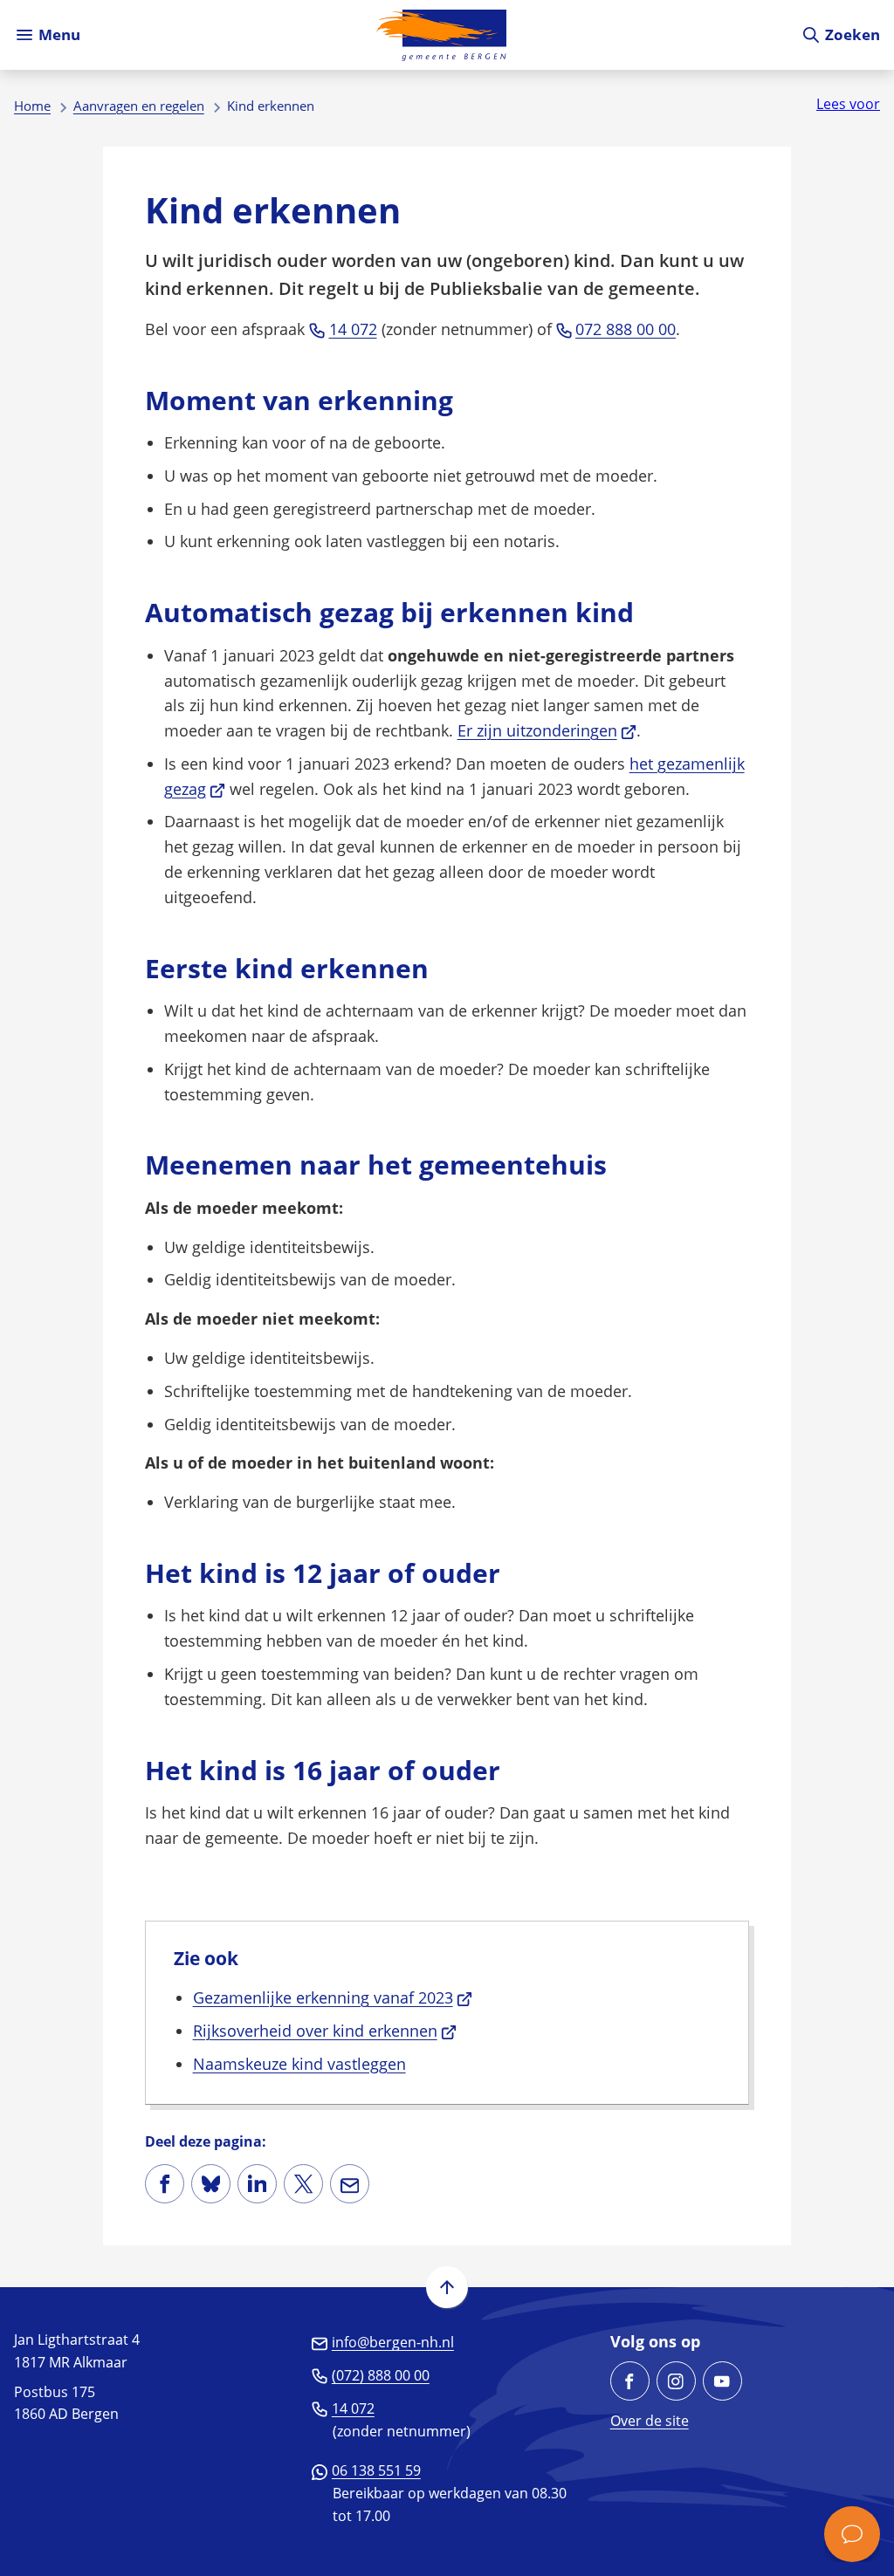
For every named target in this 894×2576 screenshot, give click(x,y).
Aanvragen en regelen (139, 106)
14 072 (353, 329)
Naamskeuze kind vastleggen (299, 2064)
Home (32, 106)
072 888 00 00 (626, 329)
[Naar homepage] (440, 35)
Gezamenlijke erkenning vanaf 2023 (333, 1997)
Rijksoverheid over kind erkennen (325, 2031)
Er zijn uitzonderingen (547, 730)
